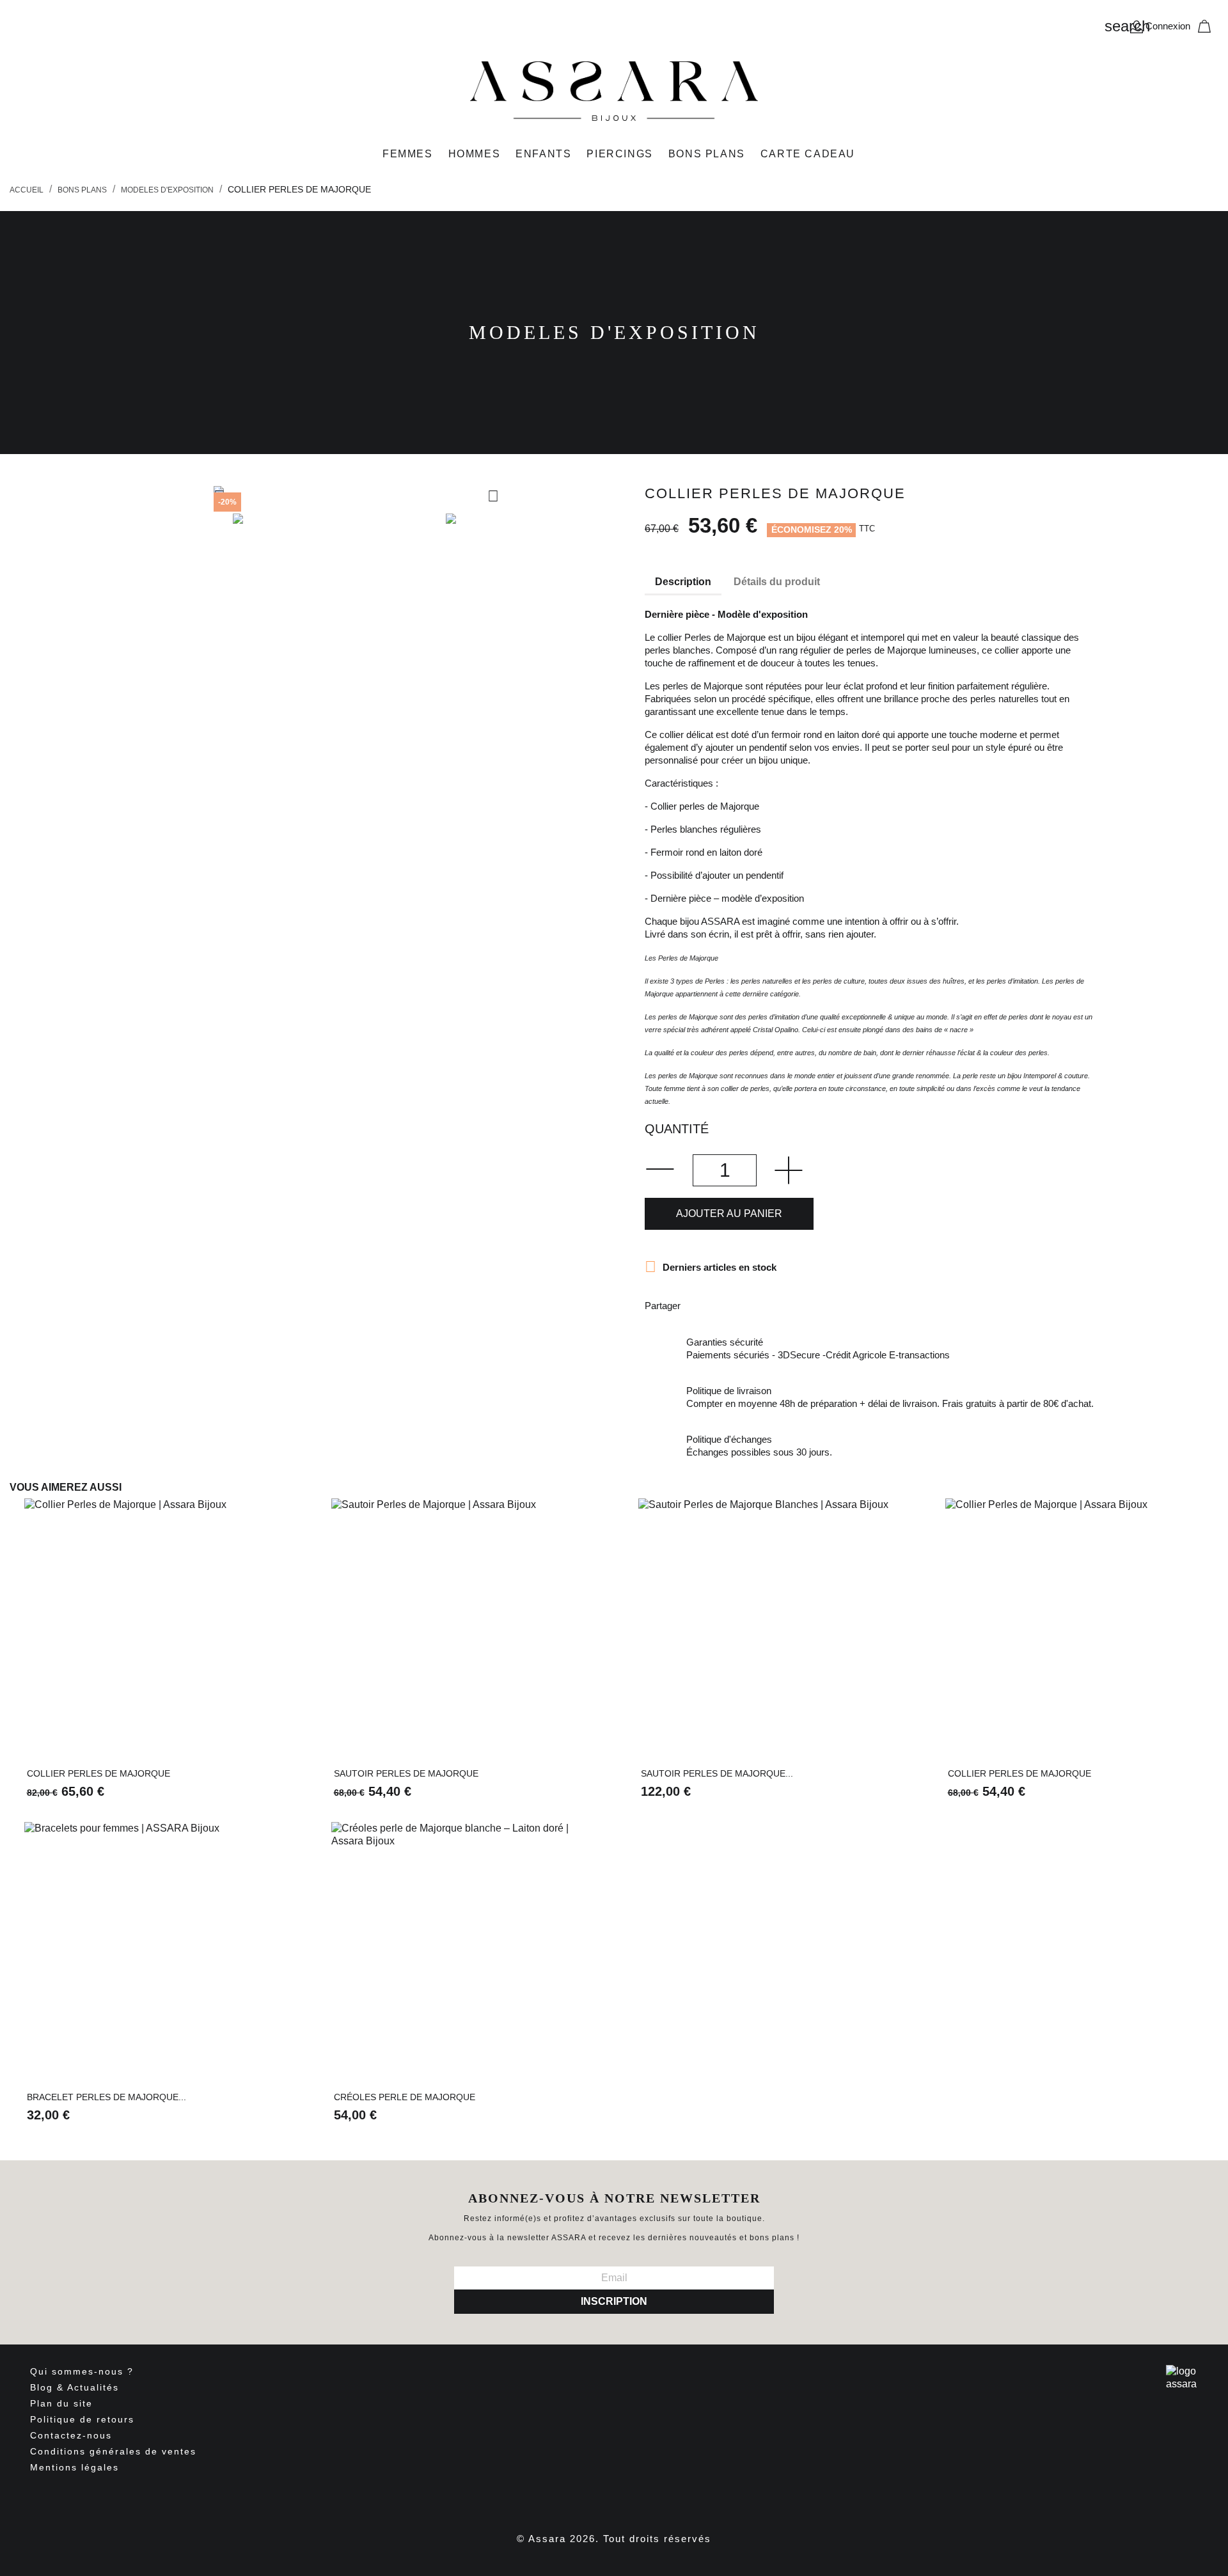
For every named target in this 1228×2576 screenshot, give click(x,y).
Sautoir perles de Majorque (406, 1773)
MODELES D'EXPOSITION (614, 332)
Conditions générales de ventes (113, 2451)
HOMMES (475, 154)
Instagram (625, 2501)
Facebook (569, 2501)
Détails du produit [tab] (777, 582)
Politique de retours (82, 2419)
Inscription (614, 2301)
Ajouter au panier (729, 1213)
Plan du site (61, 2403)
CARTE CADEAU (808, 154)
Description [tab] (683, 582)
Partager (698, 1304)
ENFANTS (543, 154)
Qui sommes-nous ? (82, 2371)
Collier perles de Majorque (98, 1773)
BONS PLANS (707, 154)
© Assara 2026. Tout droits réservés (614, 2539)
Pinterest (765, 1304)
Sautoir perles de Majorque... (717, 1773)
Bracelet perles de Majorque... (106, 2097)
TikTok (650, 2499)
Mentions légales (75, 2467)
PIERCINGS (619, 154)
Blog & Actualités (75, 2387)
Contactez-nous (71, 2435)
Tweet (732, 1304)
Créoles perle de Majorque (405, 2097)
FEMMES (408, 154)
